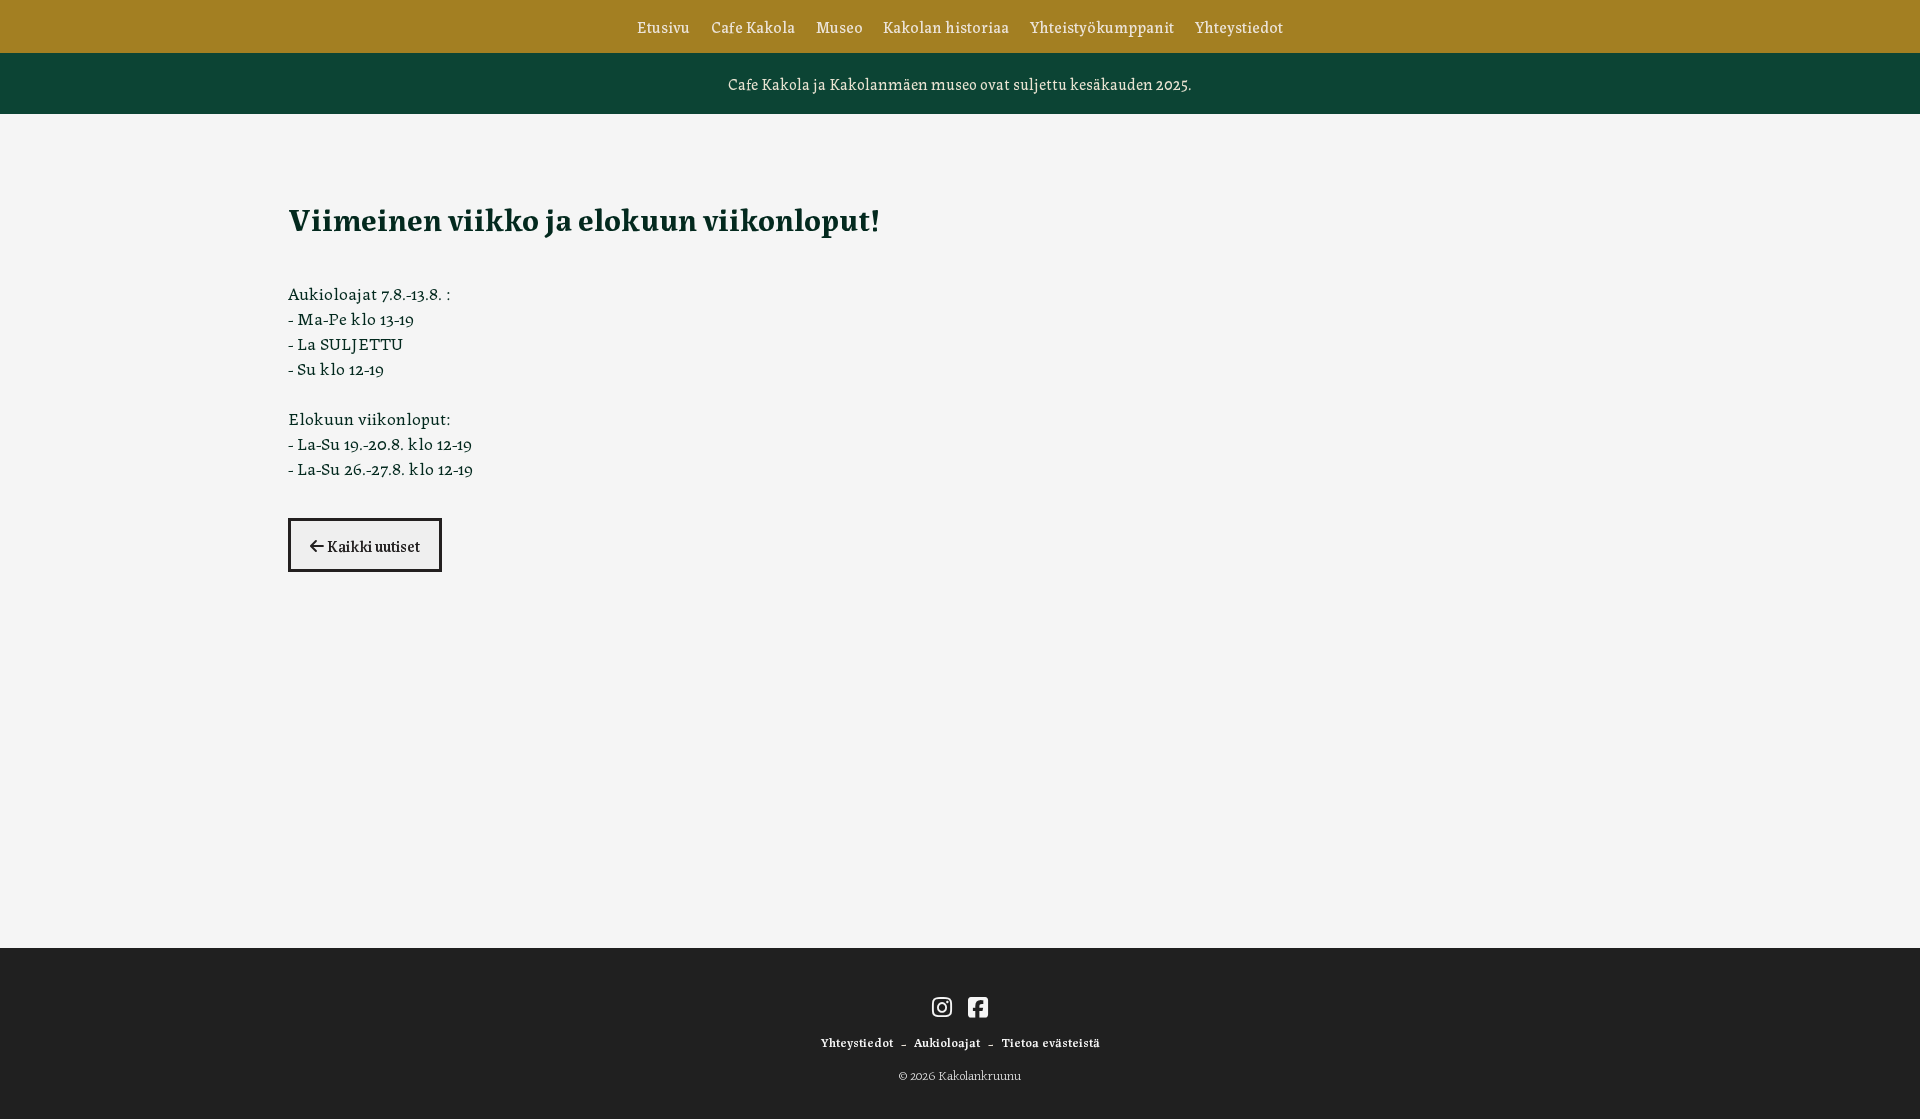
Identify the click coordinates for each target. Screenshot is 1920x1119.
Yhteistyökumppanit (1102, 26)
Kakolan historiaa (946, 26)
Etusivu (663, 26)
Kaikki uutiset (372, 545)
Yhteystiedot (1239, 26)
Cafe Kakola (753, 26)
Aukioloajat (947, 1041)
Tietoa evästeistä (1050, 1041)
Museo (839, 26)
